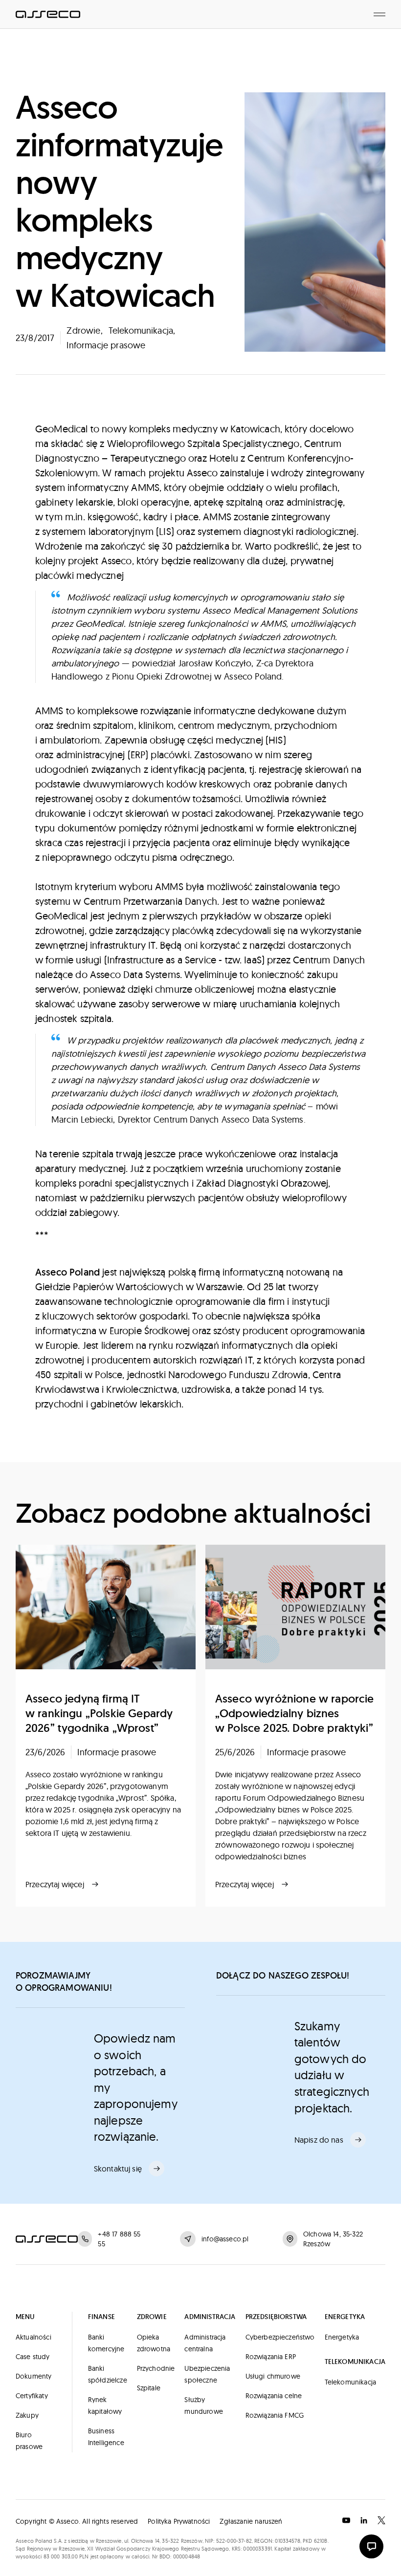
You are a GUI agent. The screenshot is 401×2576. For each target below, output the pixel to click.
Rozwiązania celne (274, 2396)
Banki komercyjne (106, 2343)
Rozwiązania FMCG (275, 2415)
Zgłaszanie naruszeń (251, 2521)
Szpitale (149, 2388)
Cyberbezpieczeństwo (280, 2337)
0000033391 (257, 2549)
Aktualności (33, 2337)
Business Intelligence (106, 2437)
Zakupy (27, 2415)
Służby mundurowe (203, 2406)
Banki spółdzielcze (108, 2374)
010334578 (287, 2541)
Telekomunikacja (350, 2382)
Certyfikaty (32, 2396)
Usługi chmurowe (273, 2376)
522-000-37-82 (234, 2541)
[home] (48, 14)
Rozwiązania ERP (271, 2357)
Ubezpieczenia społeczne (207, 2374)
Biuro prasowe (29, 2441)
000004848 (187, 2556)
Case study (33, 2357)
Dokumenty (33, 2376)
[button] (379, 14)
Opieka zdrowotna (154, 2343)
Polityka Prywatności (179, 2521)
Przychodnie (156, 2368)
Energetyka (342, 2337)
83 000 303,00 (61, 2556)
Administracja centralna (205, 2343)
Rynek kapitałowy (105, 2406)
